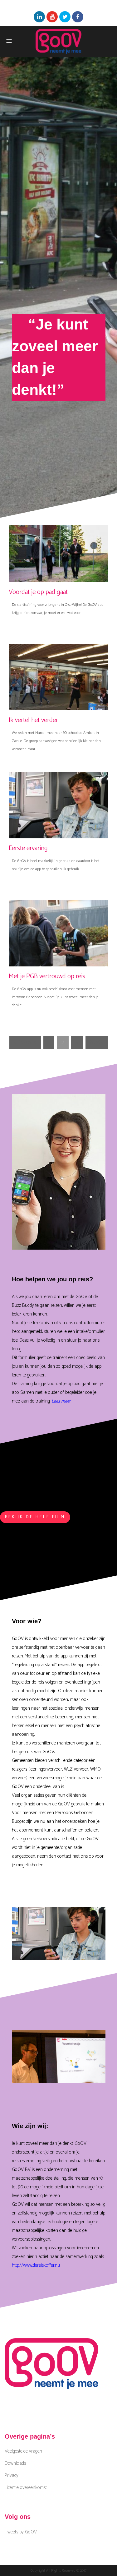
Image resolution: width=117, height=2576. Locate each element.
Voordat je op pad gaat (38, 592)
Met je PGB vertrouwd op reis (47, 976)
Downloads (15, 2463)
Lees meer (61, 1401)
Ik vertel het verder (33, 720)
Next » (97, 1043)
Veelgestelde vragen (23, 2451)
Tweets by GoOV (21, 2532)
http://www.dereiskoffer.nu (36, 2265)
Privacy (12, 2476)
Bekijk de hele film (35, 1517)
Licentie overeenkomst (26, 2488)
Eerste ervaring (28, 848)
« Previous (25, 1043)
